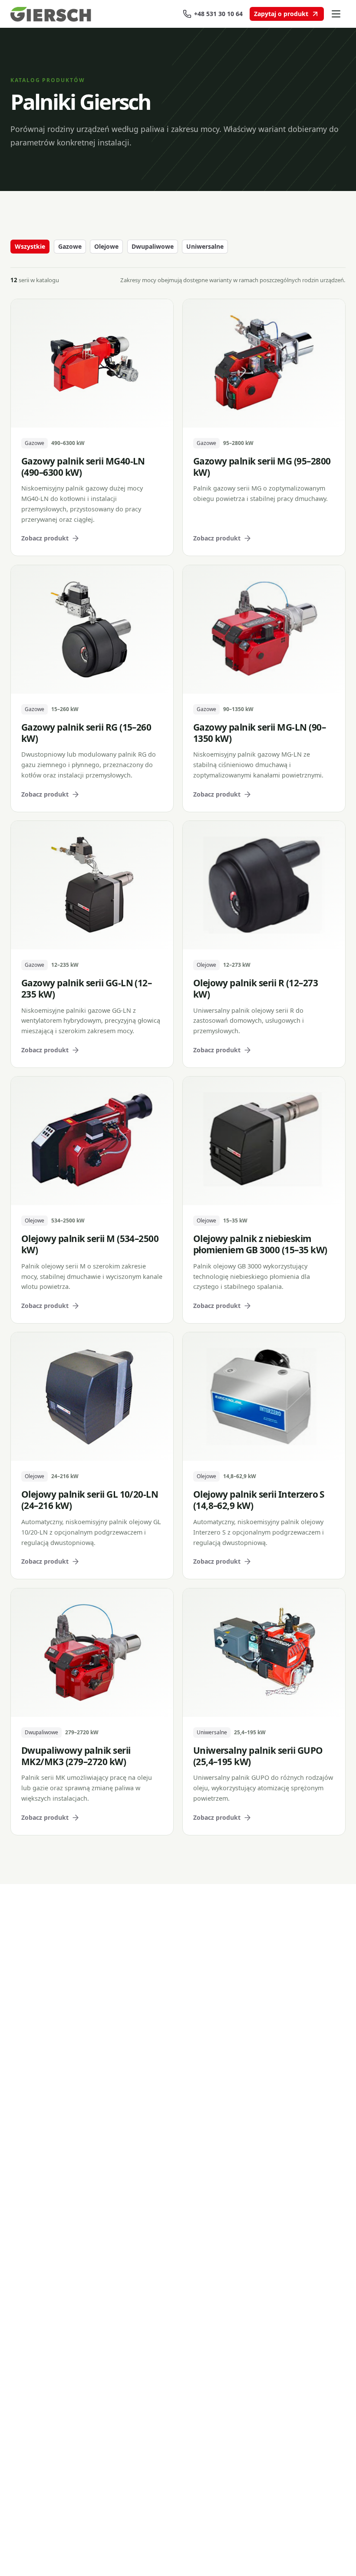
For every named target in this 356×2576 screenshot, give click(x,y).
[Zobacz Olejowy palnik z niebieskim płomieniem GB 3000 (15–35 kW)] (264, 1141)
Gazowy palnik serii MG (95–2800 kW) (262, 467)
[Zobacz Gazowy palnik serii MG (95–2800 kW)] (264, 363)
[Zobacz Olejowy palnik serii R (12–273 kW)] (264, 885)
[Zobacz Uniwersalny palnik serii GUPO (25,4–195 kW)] (264, 1653)
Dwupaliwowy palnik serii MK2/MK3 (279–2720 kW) (76, 1756)
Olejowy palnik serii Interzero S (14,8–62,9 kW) (259, 1500)
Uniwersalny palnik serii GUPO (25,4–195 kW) (258, 1756)
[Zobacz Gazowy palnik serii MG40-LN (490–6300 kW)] (92, 363)
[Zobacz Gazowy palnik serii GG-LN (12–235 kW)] (92, 885)
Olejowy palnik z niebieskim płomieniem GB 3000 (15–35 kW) (260, 1244)
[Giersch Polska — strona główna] (56, 14)
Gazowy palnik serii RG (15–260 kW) (86, 733)
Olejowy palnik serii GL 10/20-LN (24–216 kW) (90, 1500)
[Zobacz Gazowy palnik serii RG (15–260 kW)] (92, 629)
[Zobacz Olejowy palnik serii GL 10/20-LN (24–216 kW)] (92, 1397)
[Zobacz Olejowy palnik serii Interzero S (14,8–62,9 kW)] (264, 1397)
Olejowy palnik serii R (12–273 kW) (255, 988)
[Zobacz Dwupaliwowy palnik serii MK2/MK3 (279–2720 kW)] (92, 1653)
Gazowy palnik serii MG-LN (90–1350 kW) (259, 733)
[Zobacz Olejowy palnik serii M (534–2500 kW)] (92, 1141)
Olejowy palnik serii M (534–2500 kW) (90, 1244)
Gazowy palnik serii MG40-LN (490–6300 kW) (83, 467)
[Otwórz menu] (336, 14)
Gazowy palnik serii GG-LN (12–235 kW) (86, 988)
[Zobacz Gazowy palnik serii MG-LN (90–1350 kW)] (264, 629)
